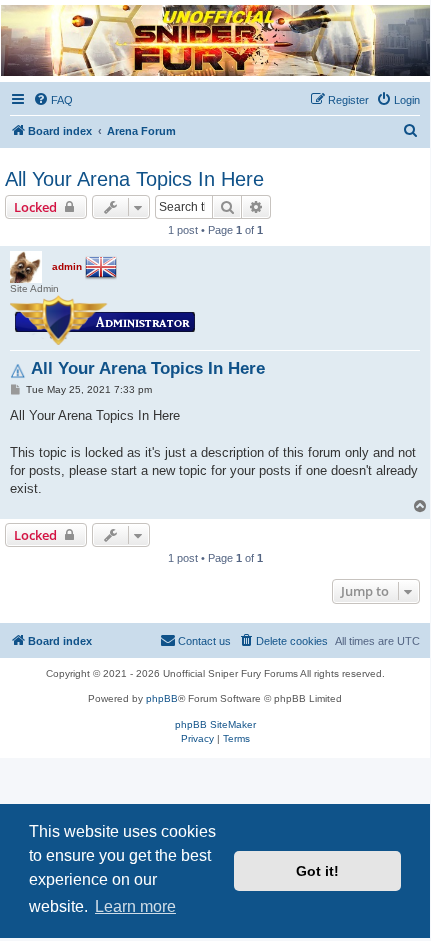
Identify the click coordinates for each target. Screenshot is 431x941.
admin (67, 266)
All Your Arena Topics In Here (134, 179)
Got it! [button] (317, 871)
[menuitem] (53, 100)
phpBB (162, 698)
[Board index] (214, 40)
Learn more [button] (135, 906)
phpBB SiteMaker (215, 724)
